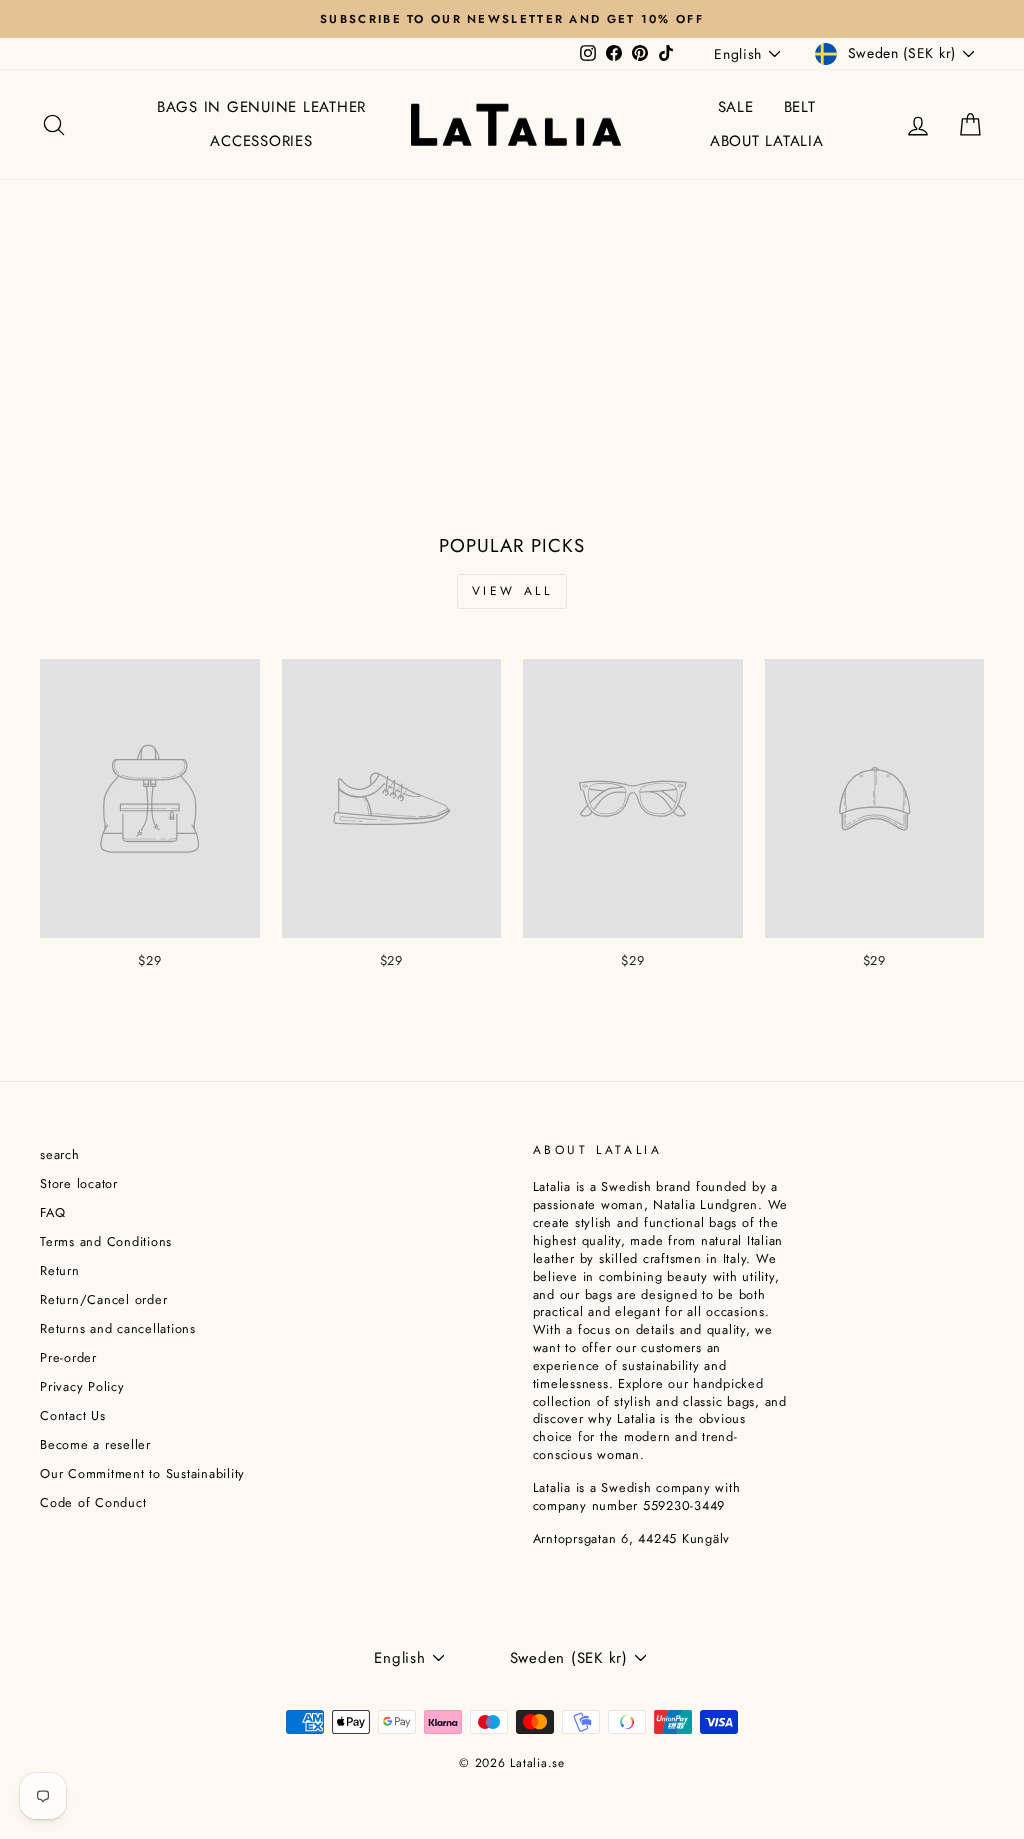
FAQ (52, 1212)
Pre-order (68, 1357)
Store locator (79, 1183)
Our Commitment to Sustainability (142, 1473)
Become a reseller (95, 1444)
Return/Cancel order (103, 1299)
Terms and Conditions (106, 1241)
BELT (800, 107)
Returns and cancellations (118, 1328)
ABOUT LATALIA (767, 141)
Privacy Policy (82, 1386)
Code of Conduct (93, 1502)
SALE (736, 107)
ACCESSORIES (261, 141)
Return (60, 1270)
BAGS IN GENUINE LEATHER (261, 107)
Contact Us (73, 1415)
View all (512, 591)
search (60, 1154)
